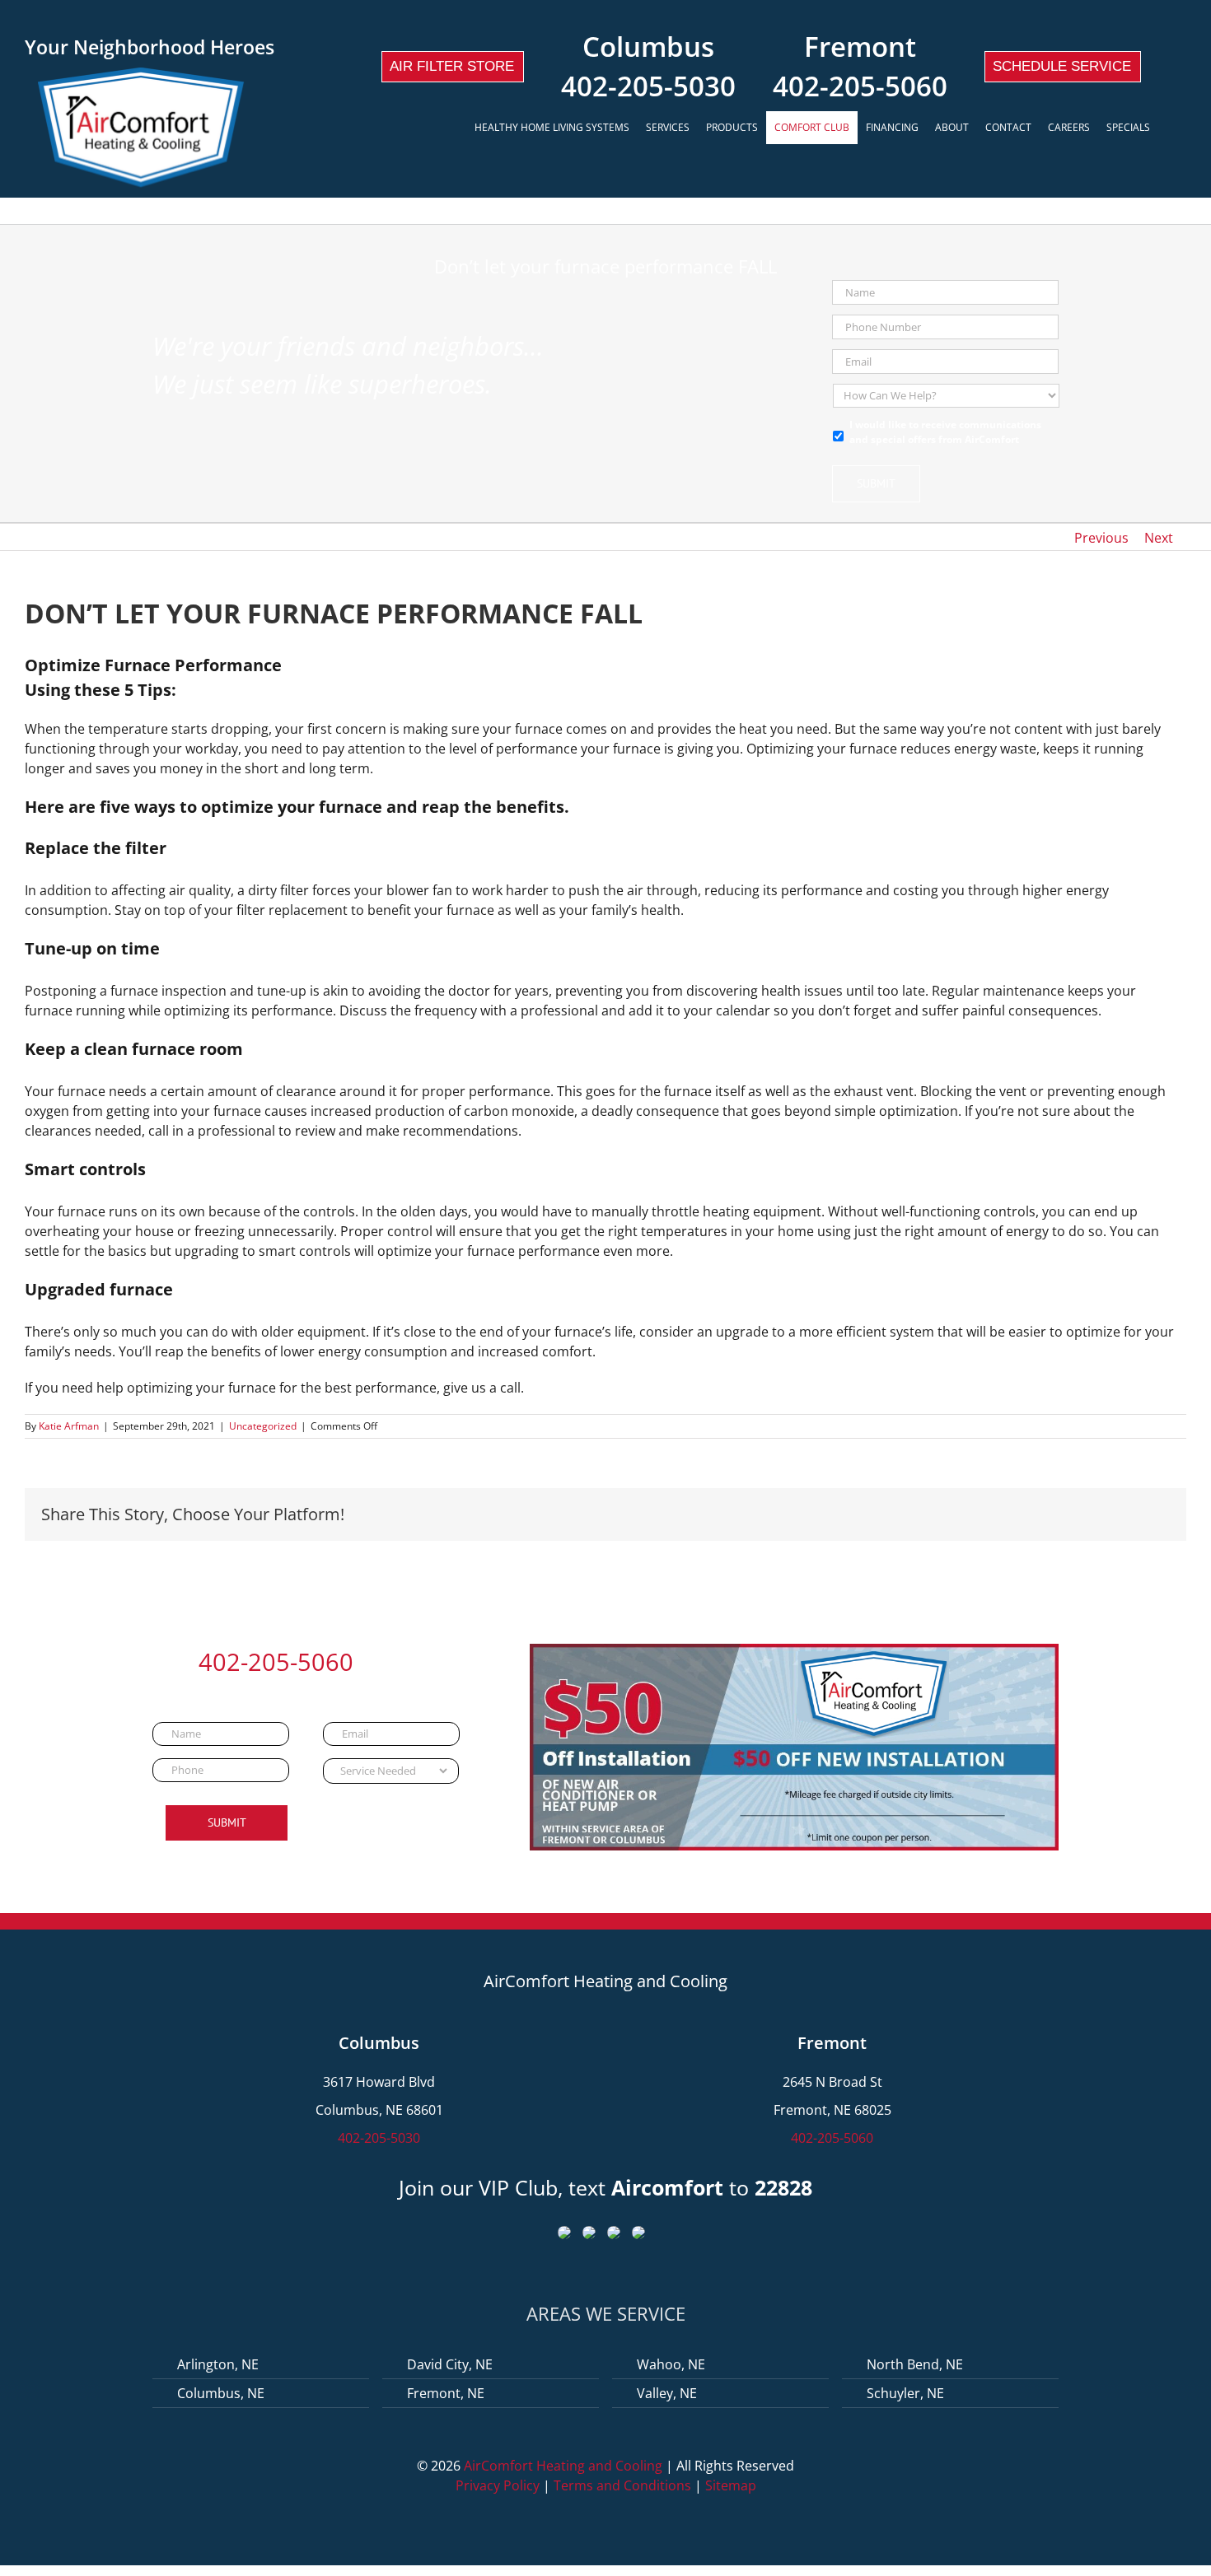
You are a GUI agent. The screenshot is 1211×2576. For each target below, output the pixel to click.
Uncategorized (263, 1426)
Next (1159, 538)
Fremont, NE (446, 2393)
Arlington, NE (218, 2364)
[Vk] (1139, 1515)
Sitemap (731, 2485)
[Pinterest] (1112, 1515)
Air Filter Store (452, 66)
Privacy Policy (498, 2485)
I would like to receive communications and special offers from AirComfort (945, 432)
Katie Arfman (69, 1426)
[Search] (1172, 128)
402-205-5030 (648, 86)
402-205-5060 (860, 86)
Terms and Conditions (622, 2485)
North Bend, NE (915, 2364)
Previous (1101, 538)
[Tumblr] (1086, 1515)
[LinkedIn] (1007, 1515)
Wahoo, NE (671, 2364)
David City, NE (450, 2364)
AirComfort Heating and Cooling (563, 2466)
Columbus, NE (221, 2393)
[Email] (1165, 1515)
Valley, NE (667, 2393)
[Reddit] (1033, 1515)
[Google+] (1059, 1515)
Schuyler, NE (905, 2393)
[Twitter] (980, 1515)
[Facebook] (954, 1515)
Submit (876, 483)
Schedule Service (1062, 66)
